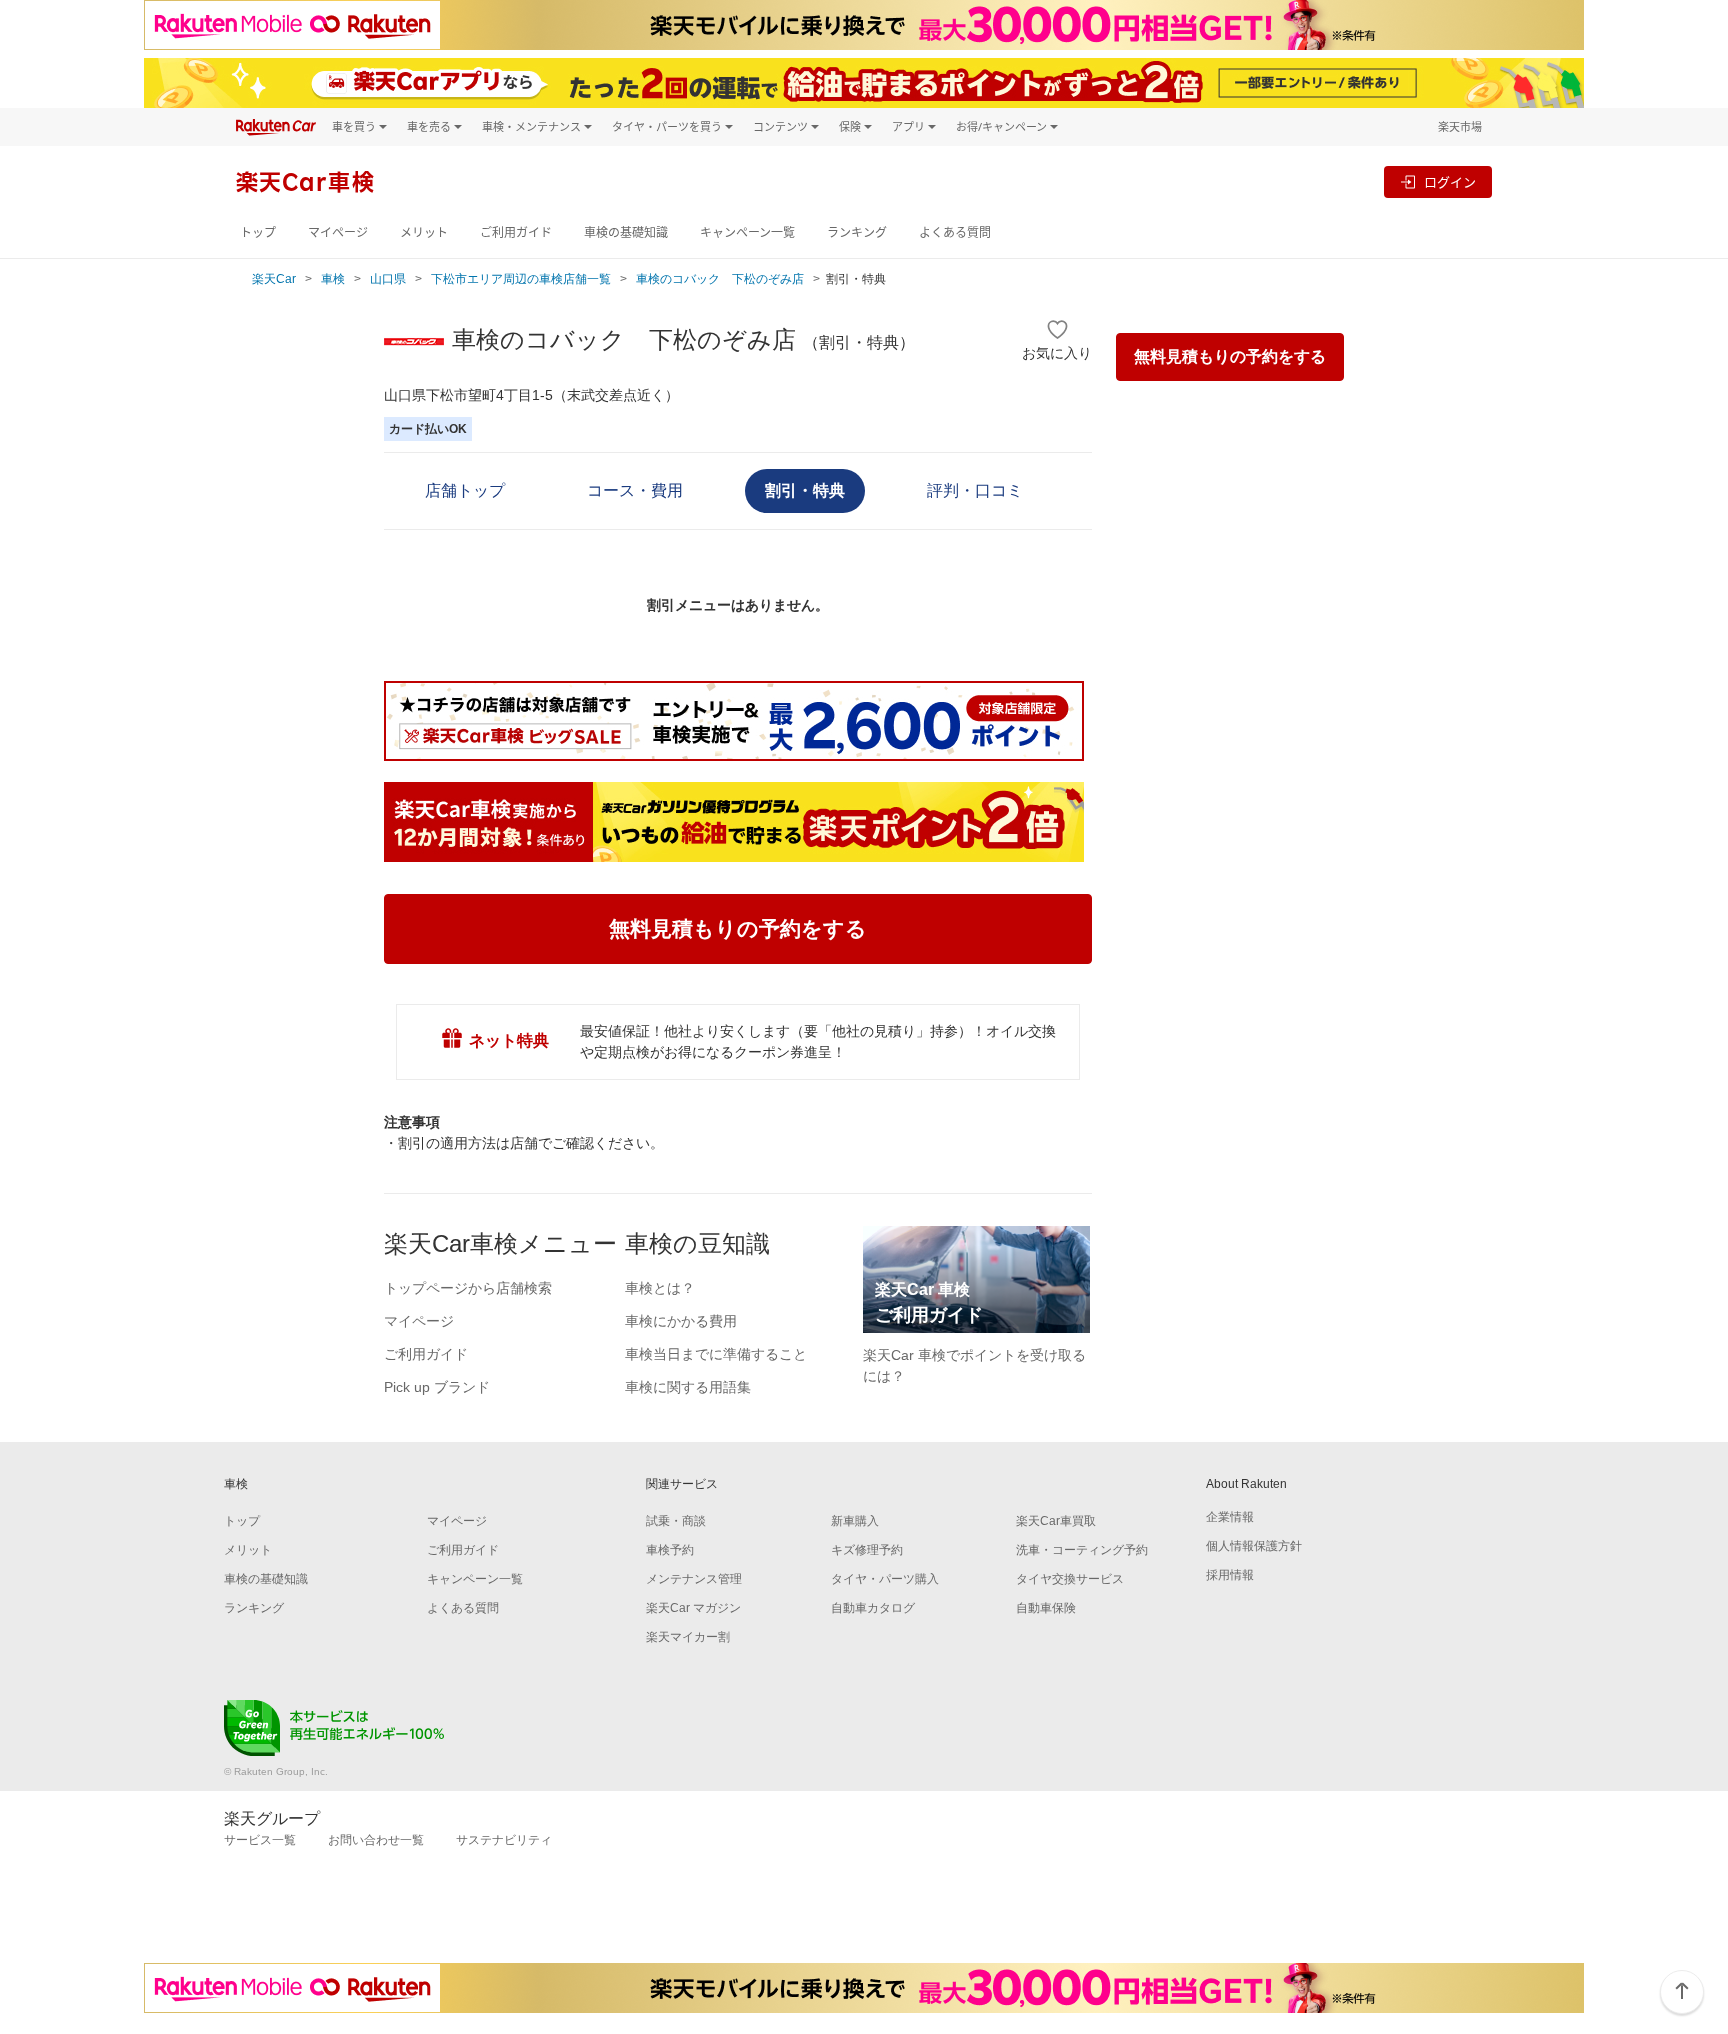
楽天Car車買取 (1056, 1521)
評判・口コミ (975, 490)
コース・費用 (635, 490)
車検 (333, 279)
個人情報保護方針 (1254, 1546)
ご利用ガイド (516, 232)
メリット (424, 232)
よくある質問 (955, 232)
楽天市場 (1460, 126)
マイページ (338, 232)
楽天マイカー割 (688, 1637)
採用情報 (1230, 1575)
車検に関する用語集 (688, 1387)
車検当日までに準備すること (716, 1354)
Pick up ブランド (437, 1387)
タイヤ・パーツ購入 (885, 1579)
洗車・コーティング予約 (1082, 1550)
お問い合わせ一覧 (376, 1840)
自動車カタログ (873, 1608)
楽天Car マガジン (693, 1608)
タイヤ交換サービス (1070, 1579)
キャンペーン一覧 (747, 232)
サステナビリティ (504, 1840)
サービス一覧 (260, 1840)
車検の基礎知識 (626, 232)
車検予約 (670, 1550)
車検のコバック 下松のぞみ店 (720, 279)
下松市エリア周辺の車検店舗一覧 (521, 279)
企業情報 (1230, 1517)
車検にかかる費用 (681, 1321)
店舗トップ (465, 490)
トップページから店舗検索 (468, 1288)
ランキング (857, 232)
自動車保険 (1046, 1608)
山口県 (388, 279)
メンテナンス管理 (694, 1579)
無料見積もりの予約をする (1230, 356)
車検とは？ (660, 1288)
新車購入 (855, 1521)
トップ (258, 232)
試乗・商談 (676, 1521)
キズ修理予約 (867, 1550)
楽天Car (274, 279)
